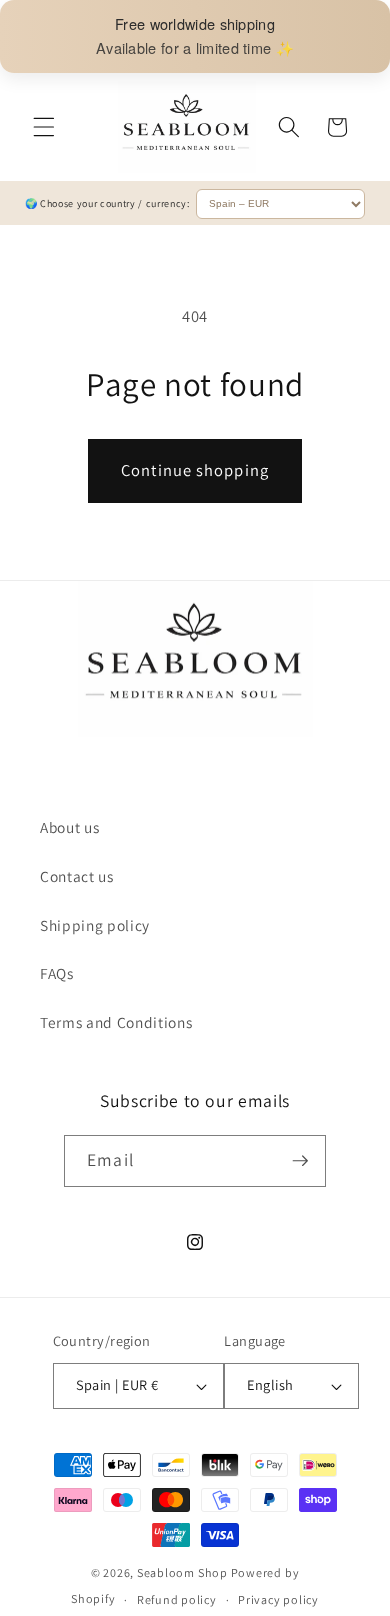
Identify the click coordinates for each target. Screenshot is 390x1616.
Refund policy (177, 1599)
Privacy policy (278, 1599)
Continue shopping (195, 470)
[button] (44, 127)
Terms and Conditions (116, 1022)
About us (69, 827)
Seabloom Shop (182, 1572)
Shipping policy (95, 925)
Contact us (77, 876)
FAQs (57, 973)
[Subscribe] (300, 1161)
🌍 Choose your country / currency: (108, 203)
